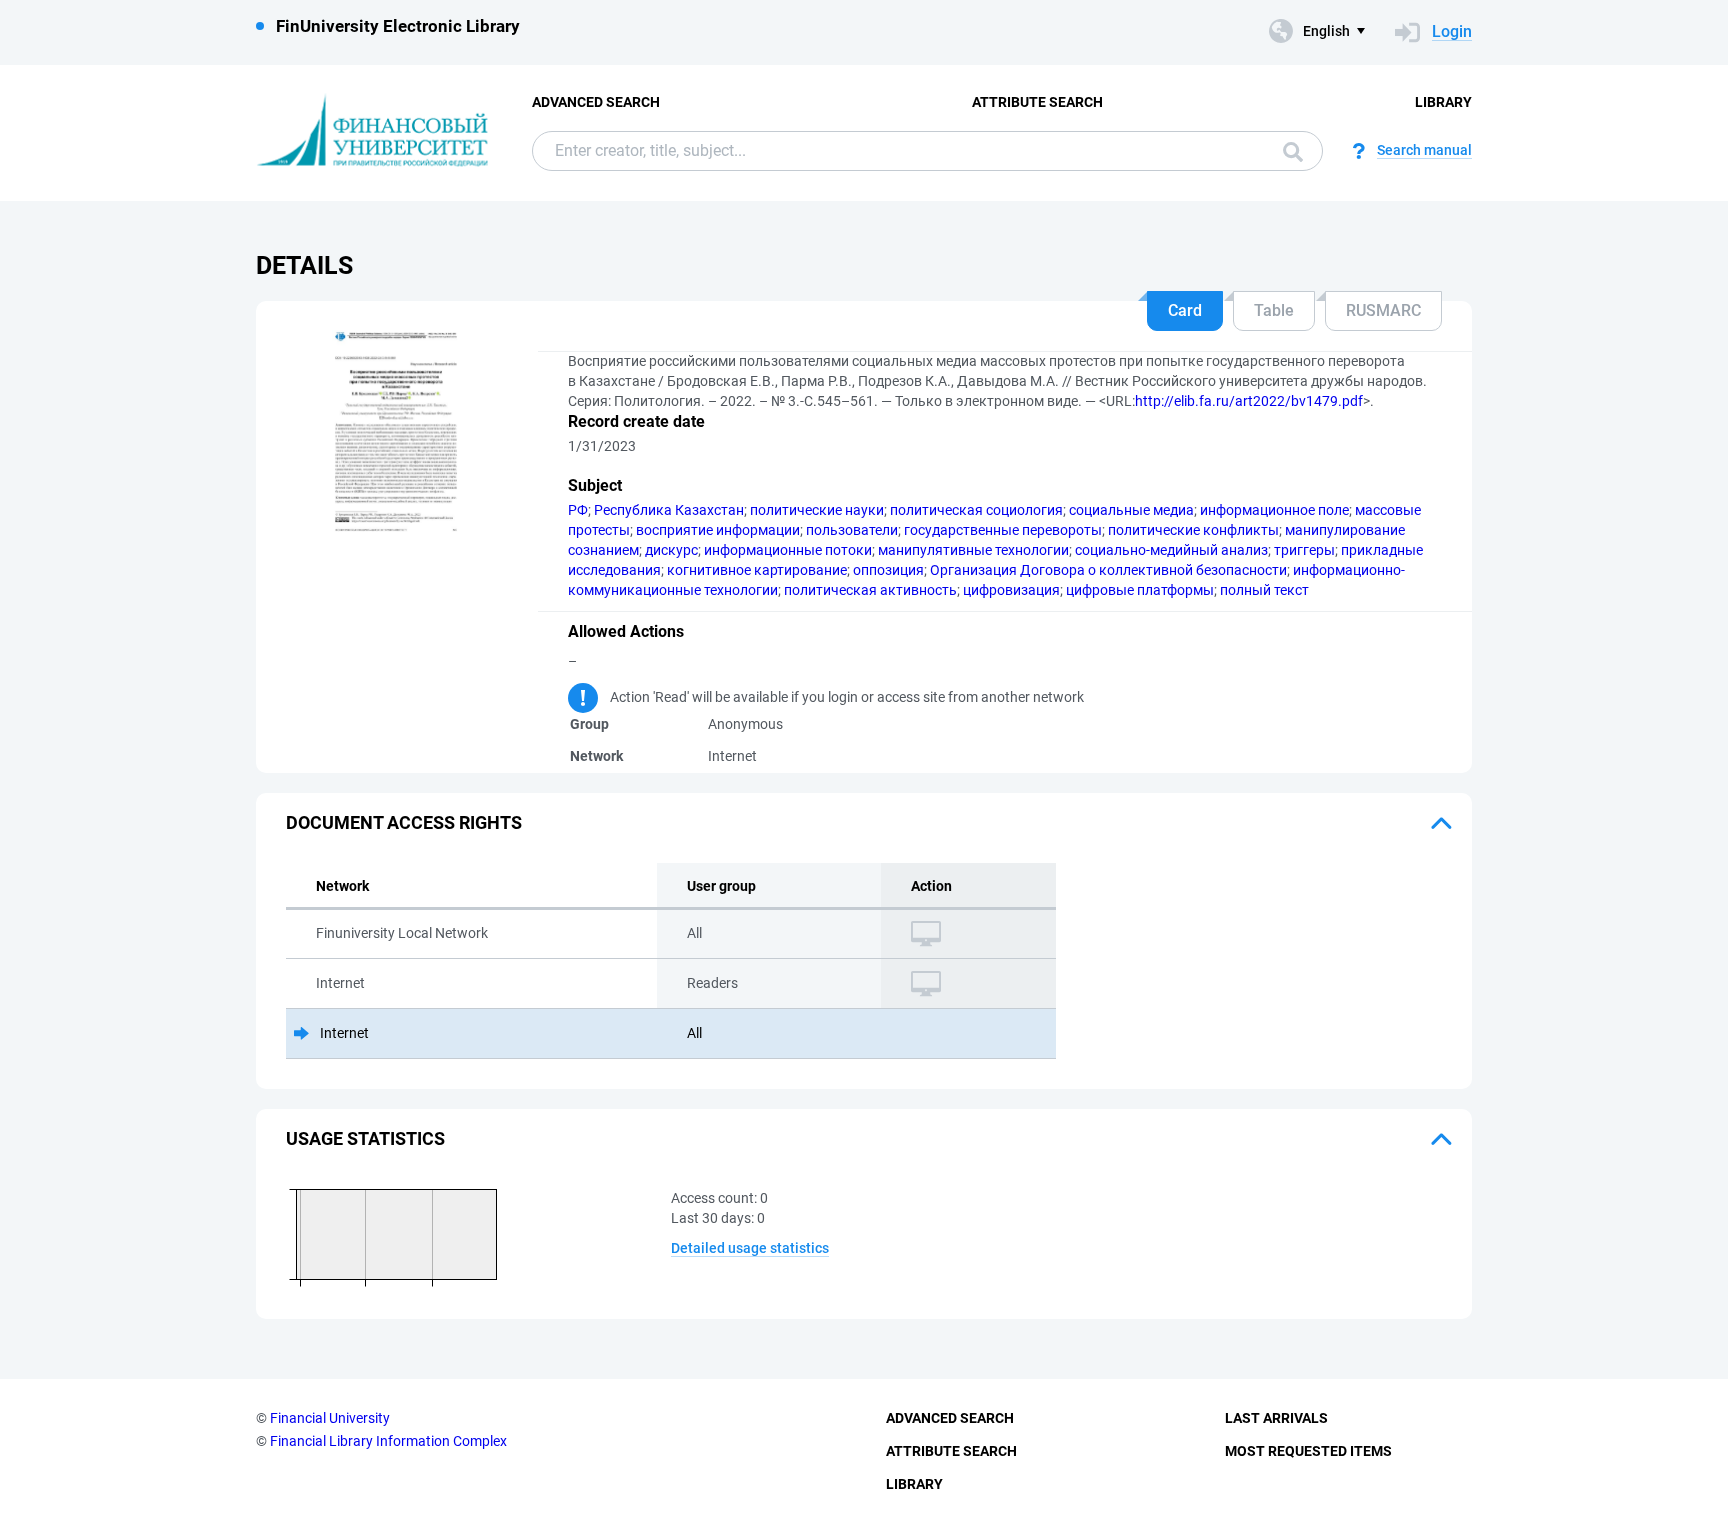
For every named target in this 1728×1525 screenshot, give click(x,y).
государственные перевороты (1003, 530)
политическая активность (870, 590)
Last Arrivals (1276, 1418)
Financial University (330, 1418)
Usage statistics (365, 1138)
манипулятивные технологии (973, 550)
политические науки (817, 510)
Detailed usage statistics (750, 1248)
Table (1274, 310)
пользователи (852, 530)
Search (1288, 151)
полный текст (1264, 590)
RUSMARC (1383, 310)
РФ (578, 510)
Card (1185, 310)
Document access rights (404, 822)
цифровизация (1011, 590)
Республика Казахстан (669, 510)
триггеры (1304, 550)
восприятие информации (718, 530)
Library (1443, 102)
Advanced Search (596, 102)
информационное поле (1274, 510)
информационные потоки (788, 550)
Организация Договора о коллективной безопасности (1108, 570)
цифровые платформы (1140, 590)
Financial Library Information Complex (388, 1441)
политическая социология (976, 510)
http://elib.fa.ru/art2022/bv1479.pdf (1249, 401)
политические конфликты (1193, 530)
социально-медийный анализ (1171, 550)
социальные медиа (1131, 510)
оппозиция (888, 570)
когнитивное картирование (757, 570)
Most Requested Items (1308, 1451)
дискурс (671, 550)
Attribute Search (1037, 102)
